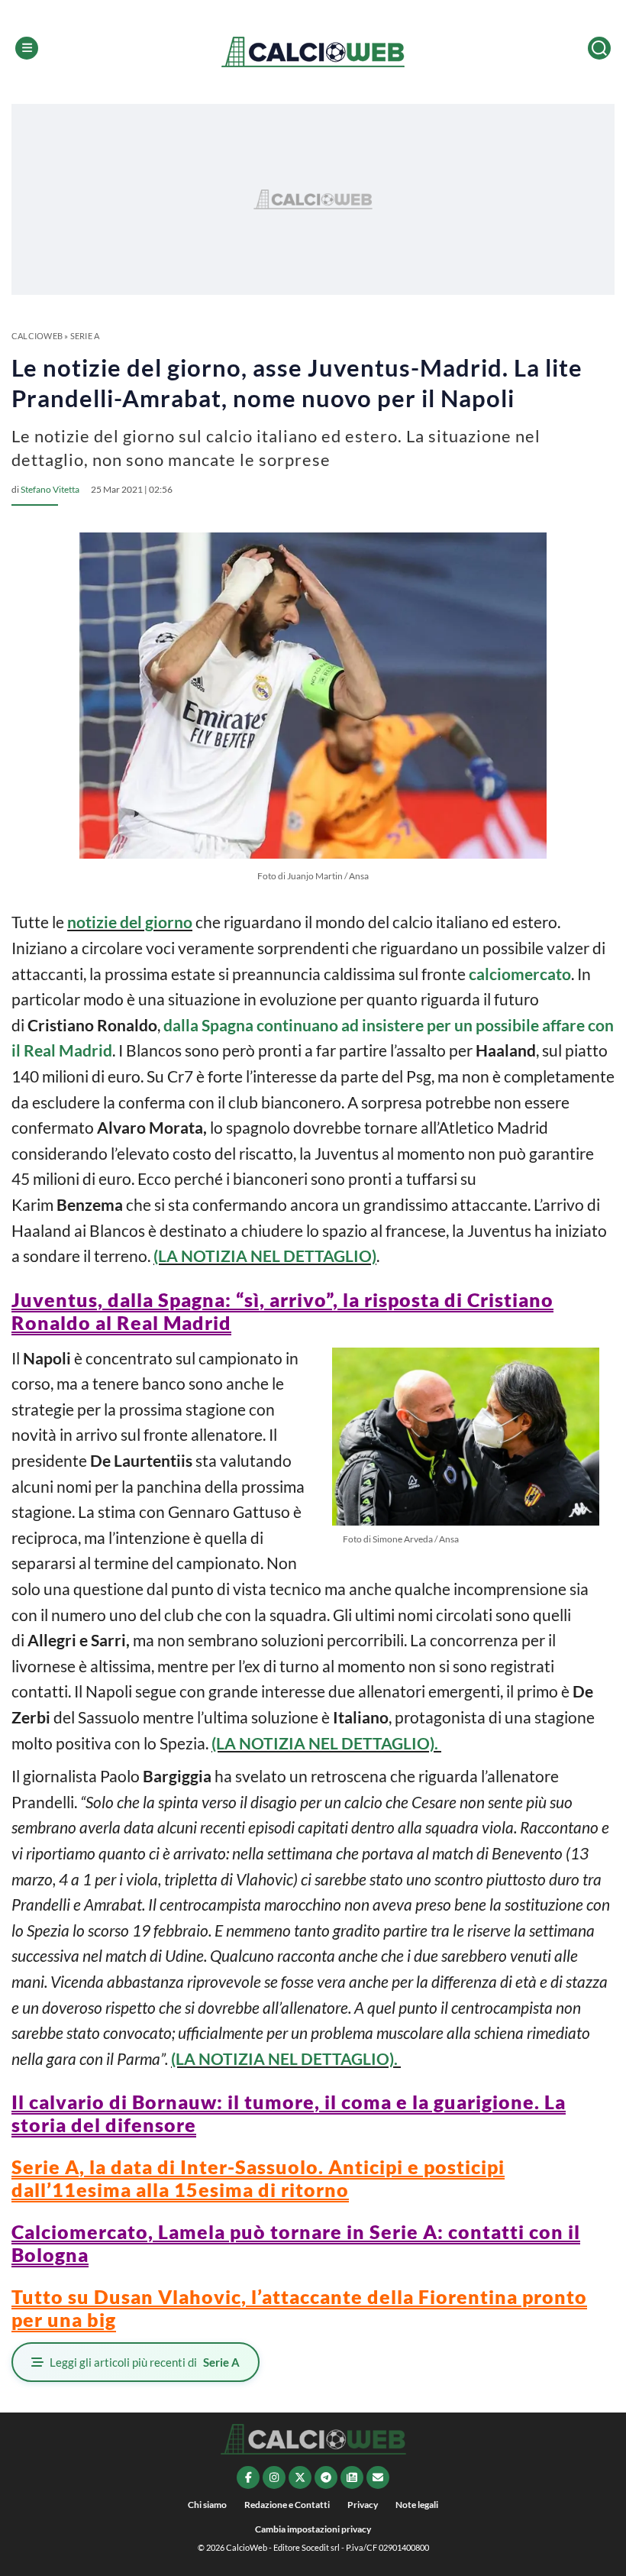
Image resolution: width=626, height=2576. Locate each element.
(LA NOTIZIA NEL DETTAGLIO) (265, 1256)
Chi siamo (207, 2505)
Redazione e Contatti (287, 2505)
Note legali (417, 2505)
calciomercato (520, 974)
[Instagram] (274, 2477)
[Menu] (27, 48)
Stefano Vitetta (50, 489)
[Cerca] (599, 48)
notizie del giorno (130, 922)
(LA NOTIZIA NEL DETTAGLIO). (326, 1743)
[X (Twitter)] (300, 2477)
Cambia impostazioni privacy (313, 2529)
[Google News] (352, 2477)
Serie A (85, 336)
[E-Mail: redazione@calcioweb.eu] (378, 2477)
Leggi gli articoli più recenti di (145, 2362)
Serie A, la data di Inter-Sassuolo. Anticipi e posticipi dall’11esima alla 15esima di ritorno (258, 2178)
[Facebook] (248, 2477)
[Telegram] (326, 2477)
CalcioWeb (37, 336)
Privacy (363, 2505)
